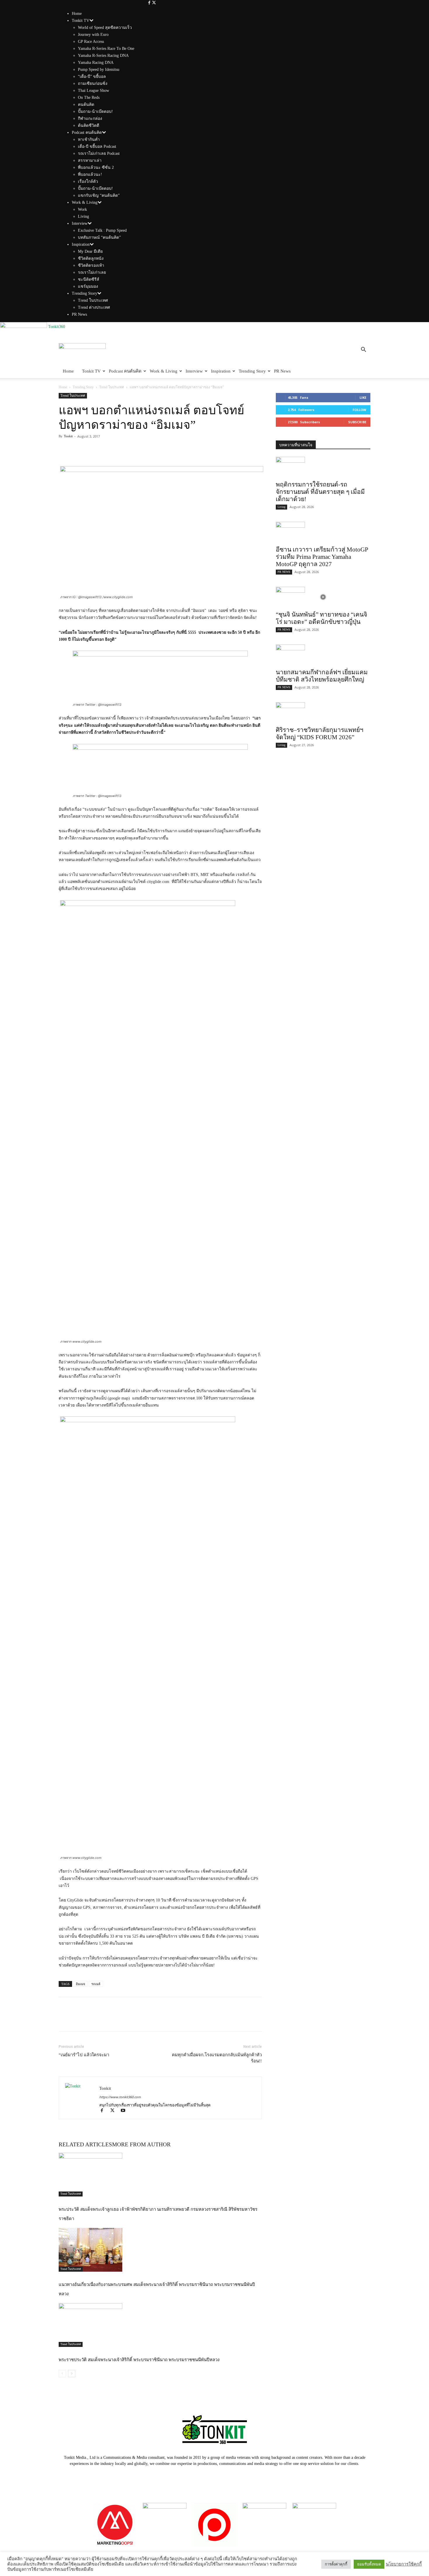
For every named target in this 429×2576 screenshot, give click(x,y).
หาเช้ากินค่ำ (89, 139)
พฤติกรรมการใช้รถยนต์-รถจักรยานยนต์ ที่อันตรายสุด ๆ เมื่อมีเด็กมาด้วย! (320, 492)
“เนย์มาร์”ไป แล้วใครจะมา (84, 2055)
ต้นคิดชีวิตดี (89, 125)
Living (83, 216)
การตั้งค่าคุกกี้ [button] (336, 2564)
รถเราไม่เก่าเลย (92, 272)
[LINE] (91, 449)
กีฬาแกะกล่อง (90, 118)
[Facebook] (150, 3)
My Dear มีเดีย (90, 251)
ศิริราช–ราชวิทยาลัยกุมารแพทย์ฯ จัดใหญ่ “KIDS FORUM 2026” (320, 734)
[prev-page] (62, 2374)
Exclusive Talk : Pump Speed (102, 230)
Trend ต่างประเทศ (94, 307)
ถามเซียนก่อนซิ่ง (93, 84)
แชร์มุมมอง (88, 286)
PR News (79, 314)
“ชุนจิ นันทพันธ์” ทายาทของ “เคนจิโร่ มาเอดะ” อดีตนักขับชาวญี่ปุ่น (321, 618)
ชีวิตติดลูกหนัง (91, 258)
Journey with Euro (93, 35)
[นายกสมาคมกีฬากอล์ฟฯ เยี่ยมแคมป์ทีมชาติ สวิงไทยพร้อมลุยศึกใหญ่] (323, 655)
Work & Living (85, 202)
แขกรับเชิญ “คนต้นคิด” (99, 195)
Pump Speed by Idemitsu (99, 70)
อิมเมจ (80, 1984)
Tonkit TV (81, 21)
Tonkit (68, 436)
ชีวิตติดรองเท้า (91, 265)
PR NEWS (284, 572)
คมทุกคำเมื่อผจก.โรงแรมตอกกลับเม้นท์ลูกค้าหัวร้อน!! (217, 2058)
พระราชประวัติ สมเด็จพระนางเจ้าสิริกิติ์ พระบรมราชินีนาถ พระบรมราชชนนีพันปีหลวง (139, 2360)
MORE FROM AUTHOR (141, 2144)
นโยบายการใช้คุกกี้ (404, 2564)
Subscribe (357, 422)
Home (77, 14)
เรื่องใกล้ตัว (88, 181)
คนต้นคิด (86, 105)
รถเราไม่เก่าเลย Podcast (99, 153)
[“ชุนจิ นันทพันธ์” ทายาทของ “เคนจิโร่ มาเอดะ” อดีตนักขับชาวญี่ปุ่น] (323, 597)
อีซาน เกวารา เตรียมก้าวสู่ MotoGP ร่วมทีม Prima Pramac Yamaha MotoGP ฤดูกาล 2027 (322, 557)
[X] (154, 3)
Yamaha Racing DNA (96, 63)
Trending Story (84, 293)
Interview (80, 223)
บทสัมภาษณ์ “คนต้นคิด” (99, 237)
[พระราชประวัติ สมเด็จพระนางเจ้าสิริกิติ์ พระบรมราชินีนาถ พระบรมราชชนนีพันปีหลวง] (160, 2325)
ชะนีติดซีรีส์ (89, 279)
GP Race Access (91, 42)
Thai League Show (94, 91)
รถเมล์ (96, 1984)
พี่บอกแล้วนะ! (90, 174)
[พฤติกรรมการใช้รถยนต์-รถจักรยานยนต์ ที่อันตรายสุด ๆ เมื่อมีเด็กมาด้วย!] (323, 467)
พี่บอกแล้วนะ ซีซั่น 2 (96, 167)
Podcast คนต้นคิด (87, 132)
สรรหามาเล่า (90, 160)
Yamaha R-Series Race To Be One (106, 49)
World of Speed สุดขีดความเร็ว (105, 28)
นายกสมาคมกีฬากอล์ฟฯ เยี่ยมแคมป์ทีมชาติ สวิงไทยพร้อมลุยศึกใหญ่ (322, 676)
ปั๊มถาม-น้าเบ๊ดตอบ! (95, 111)
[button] (363, 351)
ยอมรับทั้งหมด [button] (369, 2564)
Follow (359, 410)
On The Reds (89, 98)
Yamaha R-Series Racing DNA (103, 56)
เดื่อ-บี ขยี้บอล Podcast (97, 146)
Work (82, 209)
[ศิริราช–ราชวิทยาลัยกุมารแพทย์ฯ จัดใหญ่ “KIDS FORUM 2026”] (323, 712)
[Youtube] (125, 2111)
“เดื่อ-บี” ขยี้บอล (92, 77)
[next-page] (72, 2374)
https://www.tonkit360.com (120, 2097)
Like (363, 397)
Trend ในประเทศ (93, 300)
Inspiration (81, 244)
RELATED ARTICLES (85, 2144)
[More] (105, 449)
